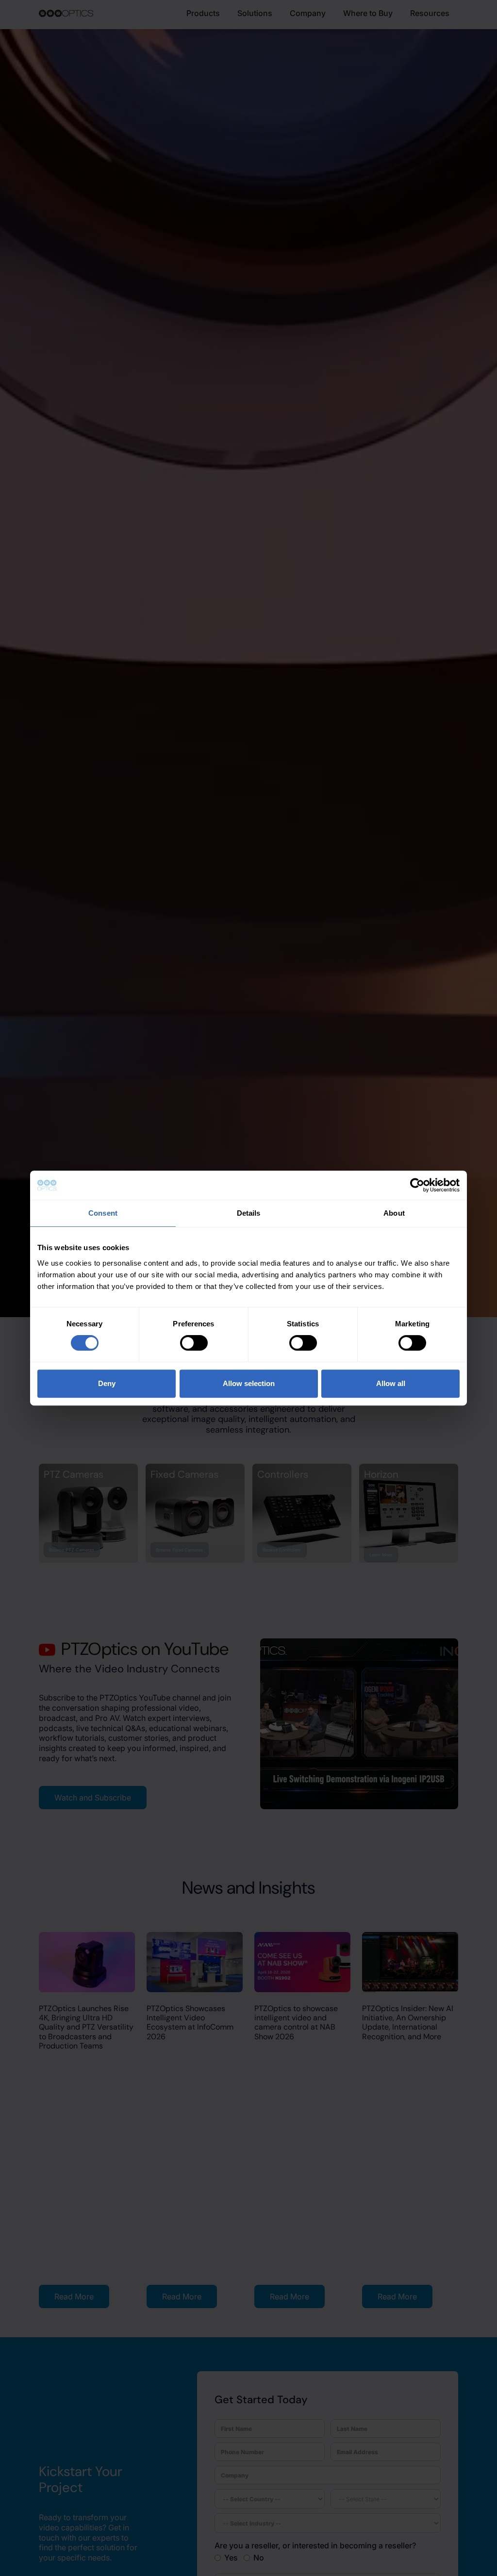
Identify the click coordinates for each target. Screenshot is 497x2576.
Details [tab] (249, 1213)
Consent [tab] (103, 1213)
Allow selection (249, 1383)
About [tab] (394, 1213)
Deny (107, 1383)
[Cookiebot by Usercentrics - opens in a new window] (417, 1185)
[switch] (194, 1343)
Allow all (391, 1383)
